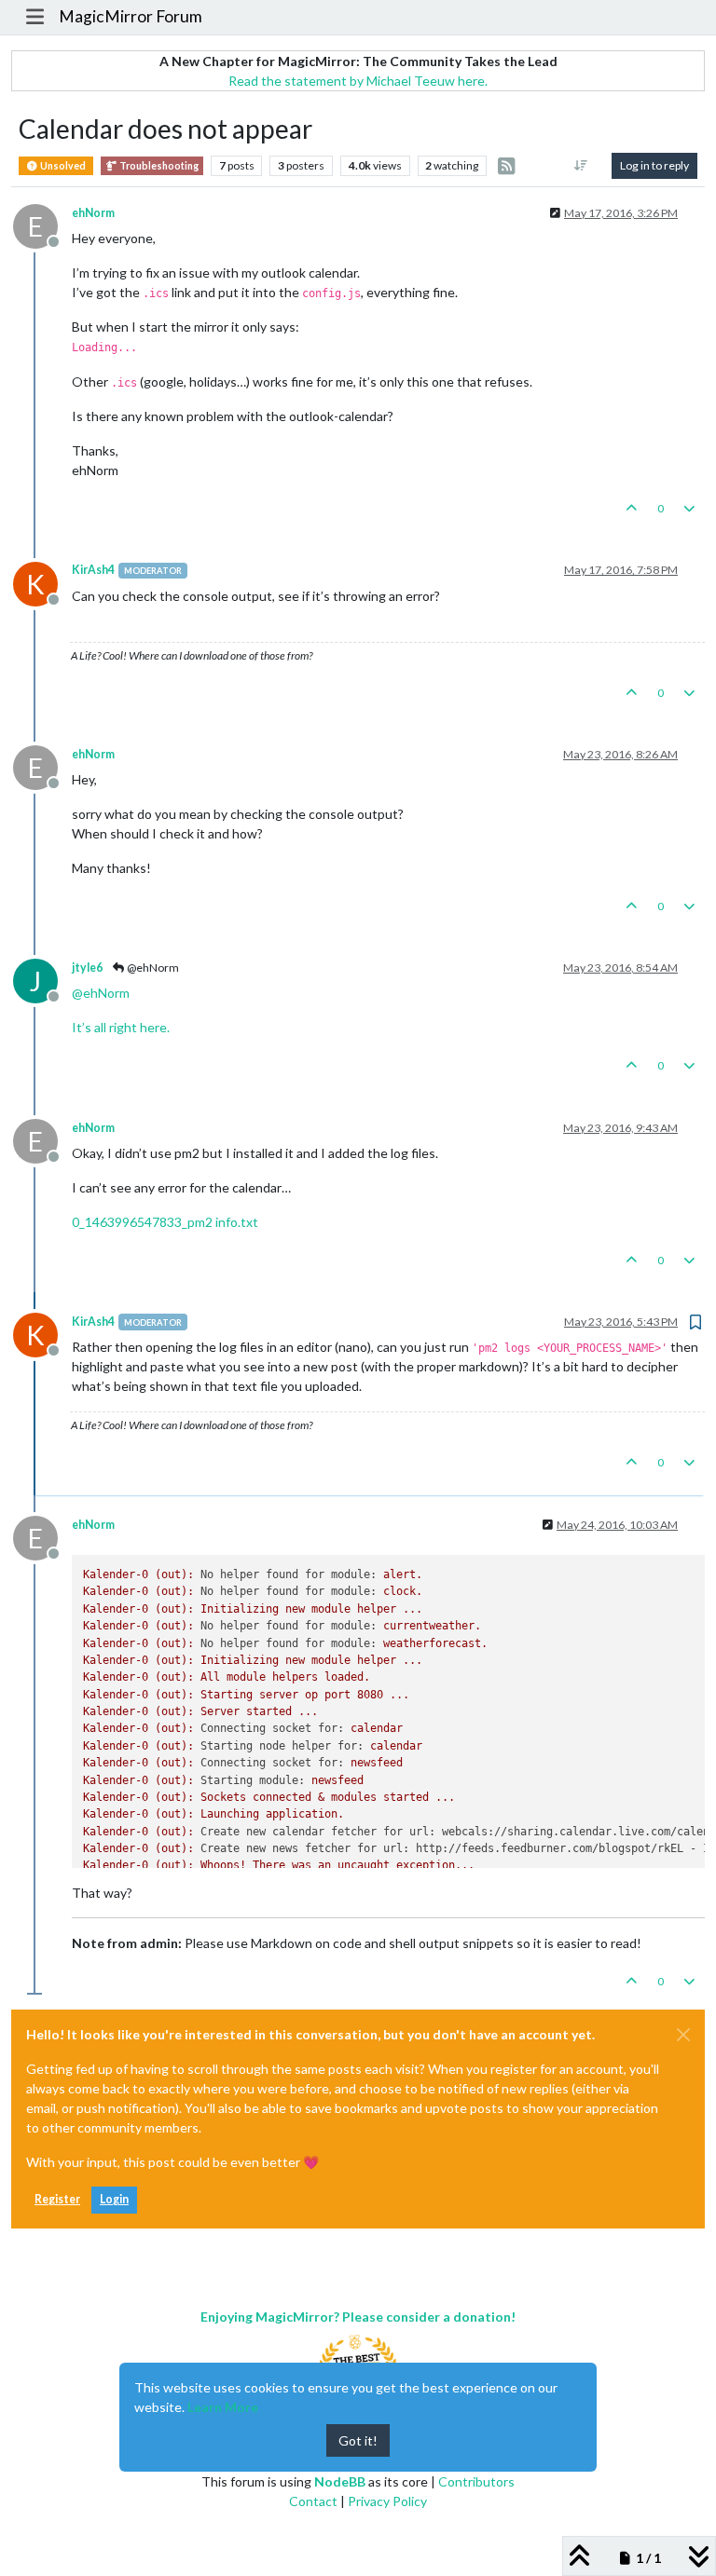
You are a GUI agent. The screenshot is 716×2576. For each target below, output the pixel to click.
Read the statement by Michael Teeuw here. (358, 81)
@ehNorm (152, 968)
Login (114, 2199)
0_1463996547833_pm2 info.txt (165, 1222)
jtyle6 (87, 968)
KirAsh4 (93, 570)
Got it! (358, 2440)
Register (57, 2199)
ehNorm (93, 213)
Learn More (223, 2407)
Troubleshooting (158, 166)
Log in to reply (654, 165)
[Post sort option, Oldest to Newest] (581, 166)
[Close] (683, 2035)
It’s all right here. (121, 1027)
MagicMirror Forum (131, 16)
